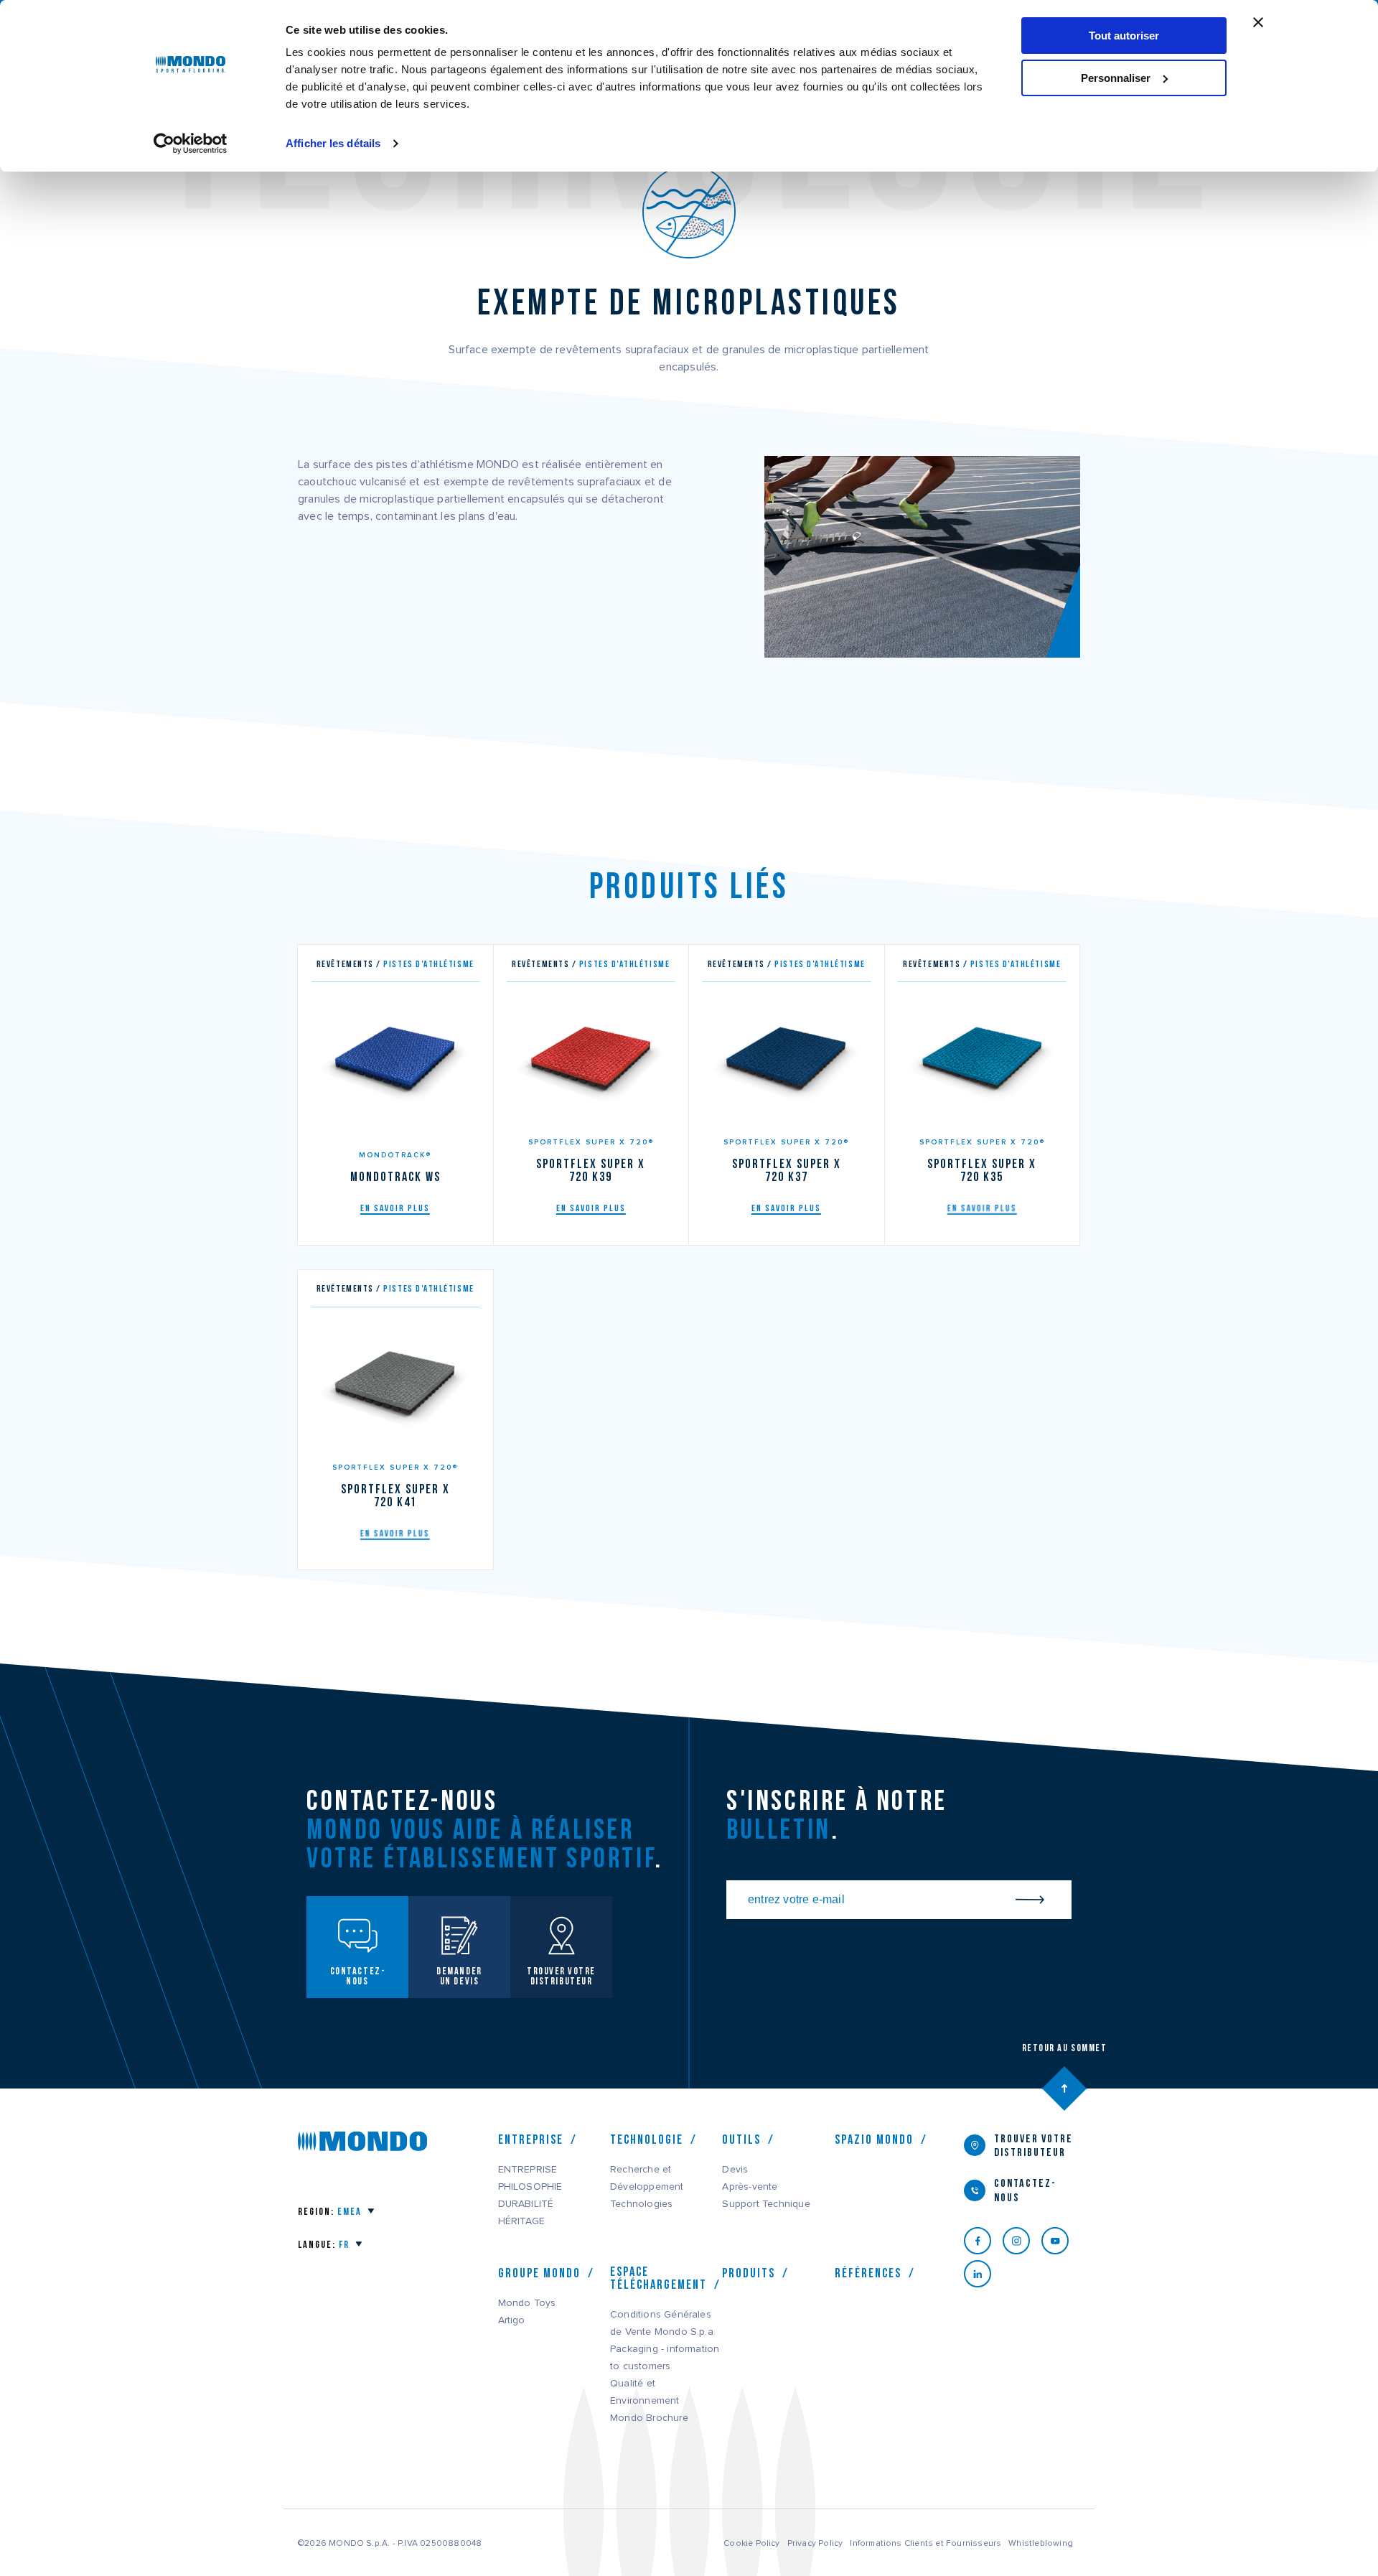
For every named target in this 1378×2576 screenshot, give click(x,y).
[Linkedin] (983, 2274)
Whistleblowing (1041, 2543)
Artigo (512, 2320)
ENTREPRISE (528, 2170)
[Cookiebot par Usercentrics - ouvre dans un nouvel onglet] (191, 144)
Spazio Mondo (874, 2139)
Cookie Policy (752, 2543)
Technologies (641, 2204)
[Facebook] (983, 2241)
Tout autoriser (1124, 36)
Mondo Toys (527, 2303)
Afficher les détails (333, 143)
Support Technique (766, 2204)
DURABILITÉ (526, 2204)
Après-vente (750, 2187)
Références (868, 2273)
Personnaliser (1116, 78)
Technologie (647, 2139)
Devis (735, 2170)
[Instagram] (1022, 2241)
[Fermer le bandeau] (1258, 22)
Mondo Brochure (649, 2418)
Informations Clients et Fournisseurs (925, 2543)
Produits (749, 2273)
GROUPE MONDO (539, 2273)
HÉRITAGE (522, 2221)
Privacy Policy (815, 2543)
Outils (741, 2139)
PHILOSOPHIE (530, 2187)
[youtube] (1061, 2241)
